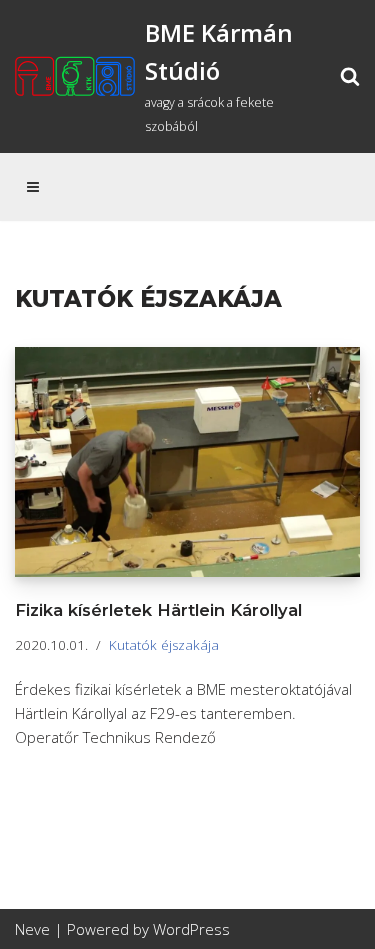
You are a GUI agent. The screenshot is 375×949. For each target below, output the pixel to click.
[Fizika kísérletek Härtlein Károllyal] (187, 462)
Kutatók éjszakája (164, 645)
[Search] (350, 76)
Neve (32, 929)
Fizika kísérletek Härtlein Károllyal (158, 610)
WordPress (191, 929)
